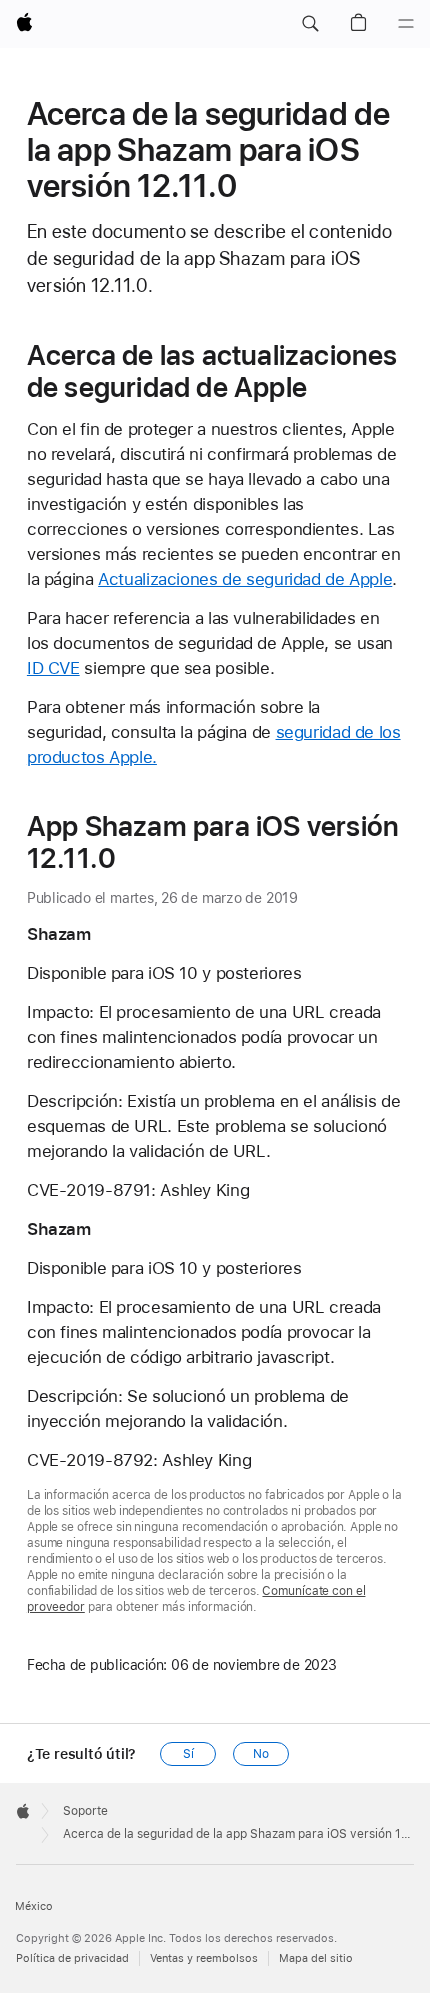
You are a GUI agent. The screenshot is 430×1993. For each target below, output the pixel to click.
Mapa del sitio (316, 1958)
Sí (188, 1754)
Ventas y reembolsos (204, 1958)
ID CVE (53, 668)
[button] (310, 24)
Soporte (85, 1811)
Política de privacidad (72, 1958)
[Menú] (406, 24)
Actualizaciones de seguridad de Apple (245, 579)
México (34, 1906)
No (261, 1754)
